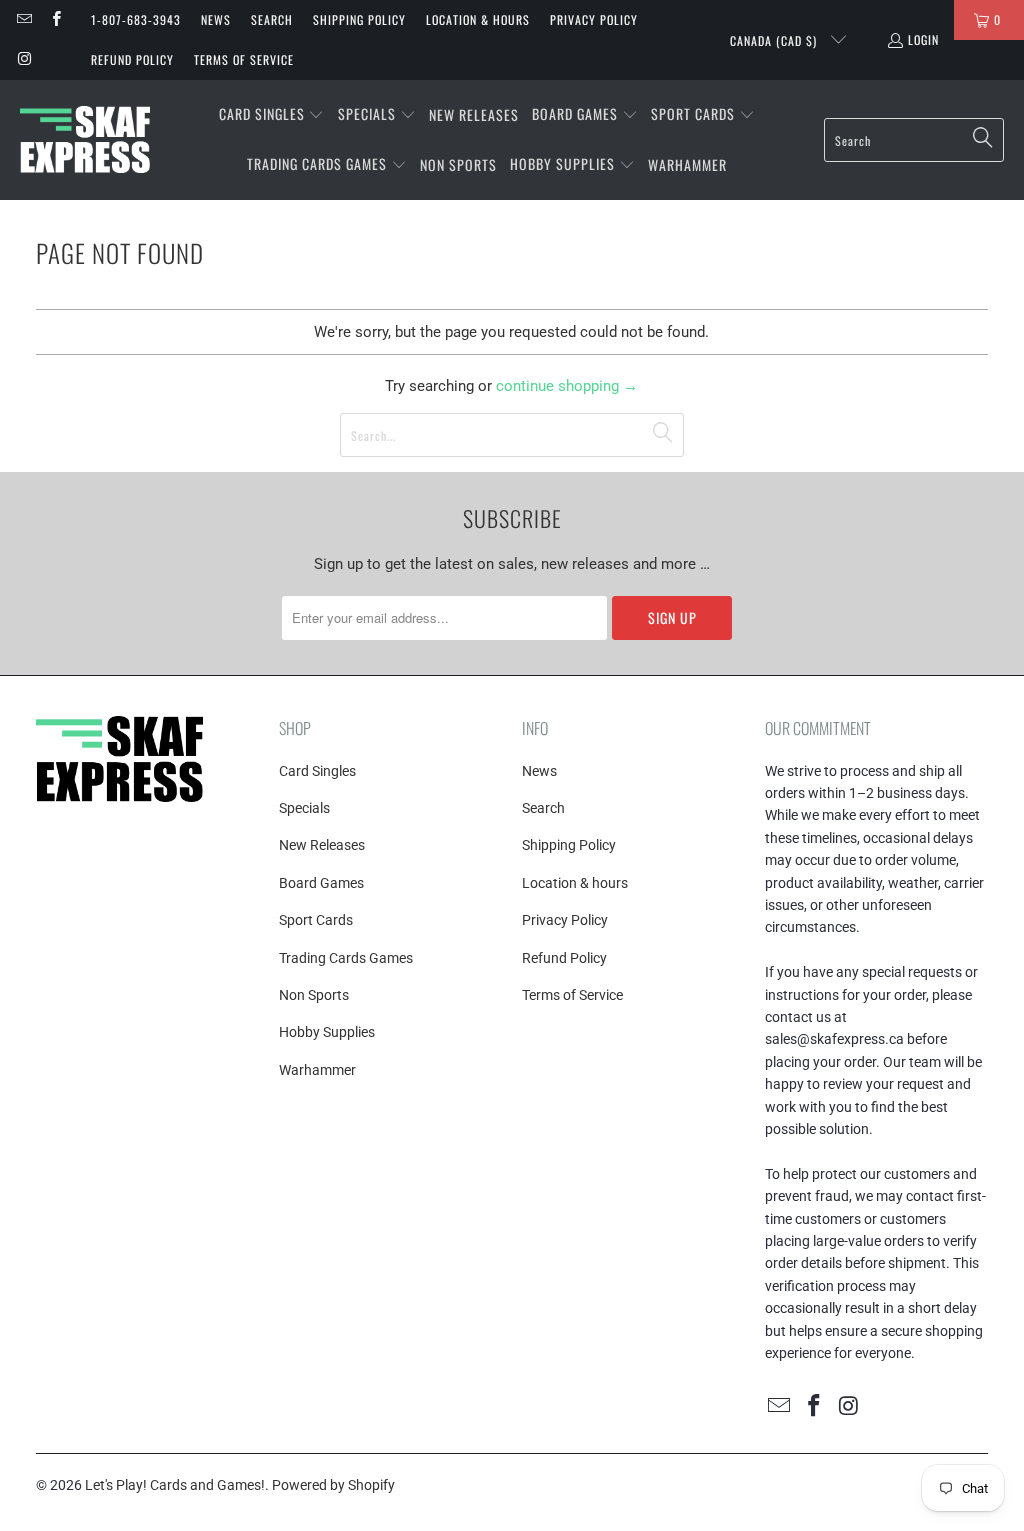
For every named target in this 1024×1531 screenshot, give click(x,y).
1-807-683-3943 (136, 19)
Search (272, 19)
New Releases (322, 845)
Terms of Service (244, 59)
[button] (272, 115)
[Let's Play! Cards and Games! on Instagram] (23, 59)
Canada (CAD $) (775, 40)
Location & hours (478, 19)
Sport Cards (316, 920)
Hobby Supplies (327, 1032)
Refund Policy (132, 59)
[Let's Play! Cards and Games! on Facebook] (54, 19)
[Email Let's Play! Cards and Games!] (23, 19)
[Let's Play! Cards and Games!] (85, 140)
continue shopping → (567, 386)
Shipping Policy (359, 19)
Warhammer (317, 1070)
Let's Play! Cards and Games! (175, 1485)
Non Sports (314, 995)
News (216, 19)
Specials (304, 808)
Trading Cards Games (346, 958)
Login (923, 39)
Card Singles (317, 771)
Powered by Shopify (333, 1485)
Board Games (321, 883)
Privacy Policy (594, 19)
